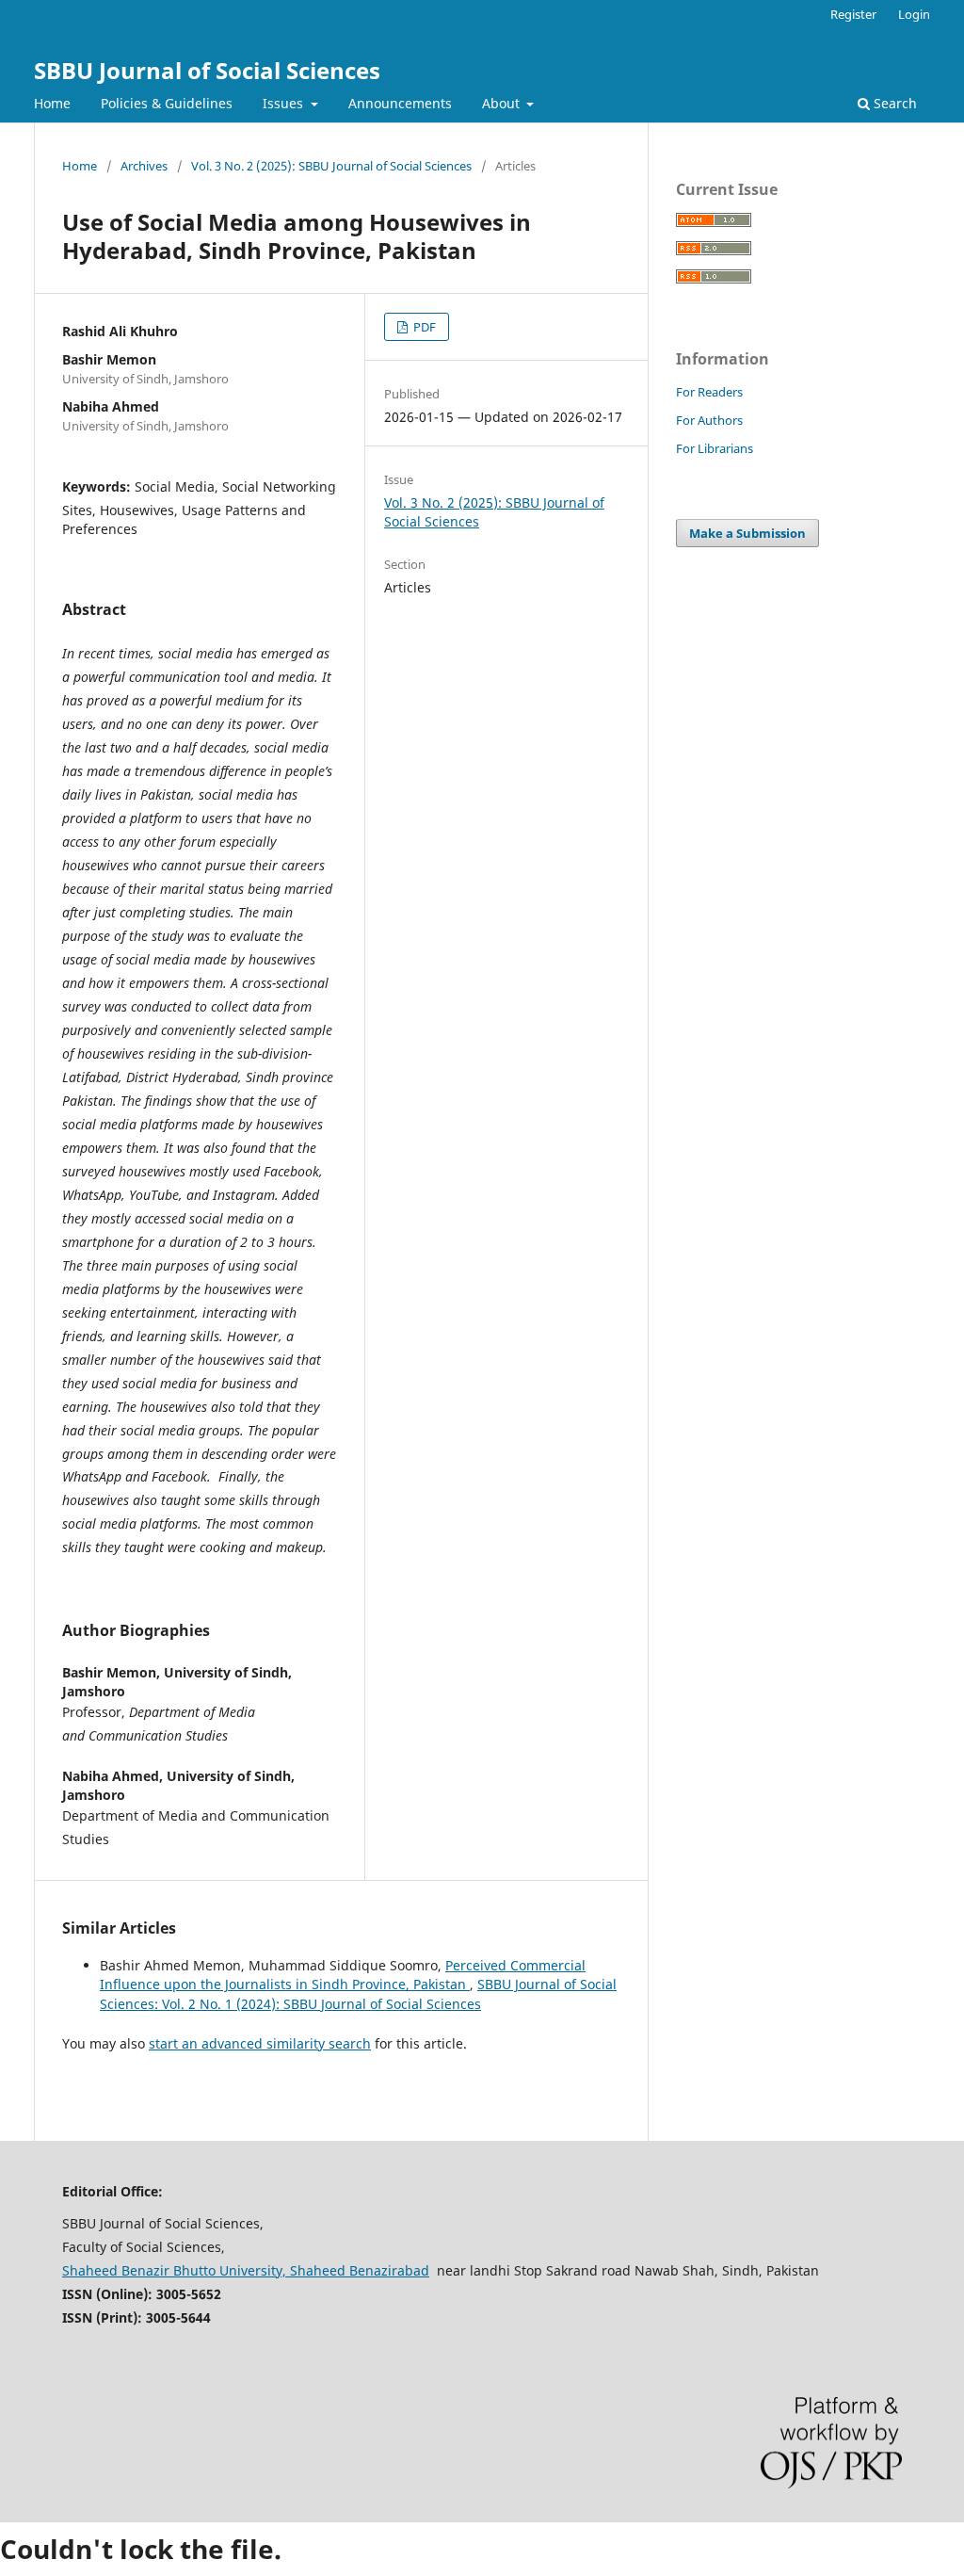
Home (52, 103)
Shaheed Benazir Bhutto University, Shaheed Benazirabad (246, 2270)
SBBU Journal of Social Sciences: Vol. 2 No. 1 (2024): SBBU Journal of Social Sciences (358, 1993)
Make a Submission (747, 533)
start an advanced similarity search (260, 2043)
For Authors (709, 420)
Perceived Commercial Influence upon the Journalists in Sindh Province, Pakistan (343, 1975)
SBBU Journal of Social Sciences (207, 70)
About (503, 103)
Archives (144, 166)
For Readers (709, 392)
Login (914, 14)
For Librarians (715, 448)
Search (893, 103)
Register (853, 14)
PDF (423, 327)
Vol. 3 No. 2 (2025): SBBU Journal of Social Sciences (331, 166)
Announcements (400, 103)
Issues (285, 103)
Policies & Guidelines (167, 103)
